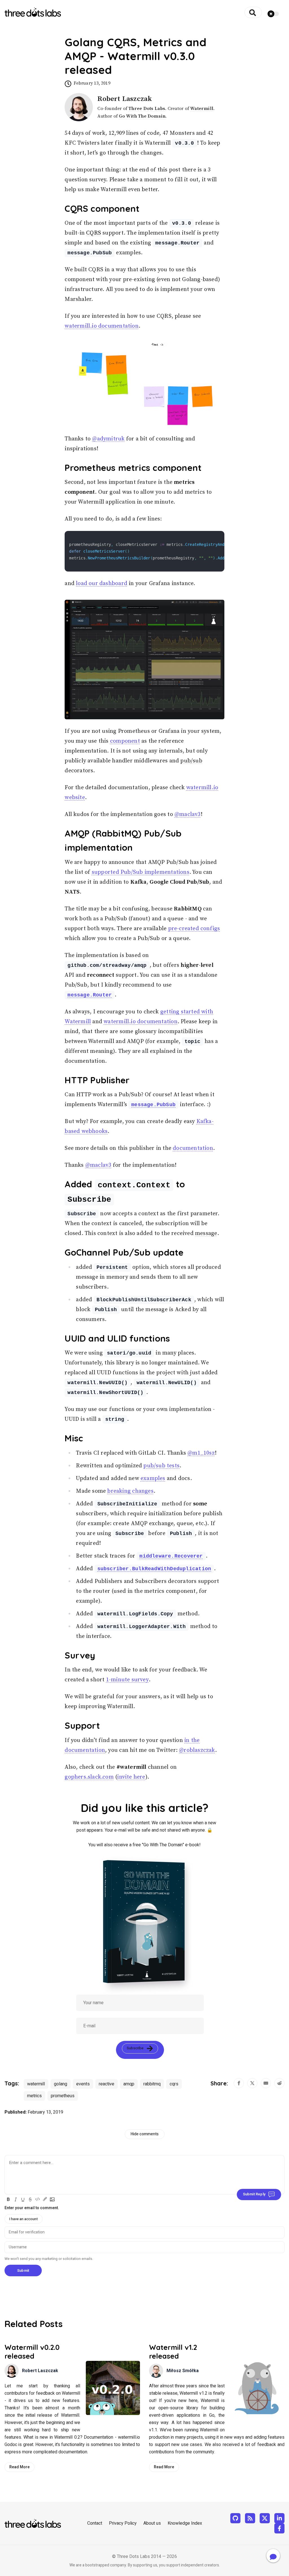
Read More (19, 2467)
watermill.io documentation (101, 326)
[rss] (250, 2518)
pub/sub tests (161, 1466)
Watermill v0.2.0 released (32, 2352)
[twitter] (265, 2518)
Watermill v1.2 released (173, 2352)
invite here (131, 1777)
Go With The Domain (142, 116)
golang (61, 2084)
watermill (36, 2084)
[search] (253, 12)
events (83, 2084)
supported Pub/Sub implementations (141, 872)
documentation (193, 1148)
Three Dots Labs (147, 109)
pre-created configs (194, 929)
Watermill (202, 109)
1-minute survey (127, 1680)
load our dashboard (102, 584)
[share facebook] (239, 2083)
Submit (23, 2270)
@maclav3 (188, 814)
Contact (95, 2523)
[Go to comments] (273, 2556)
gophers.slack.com (89, 1777)
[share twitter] (252, 2083)
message (206, 1233)
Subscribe (135, 2048)
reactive (107, 2084)
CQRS (94, 233)
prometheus (63, 2096)
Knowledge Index (185, 2523)
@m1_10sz (201, 1453)
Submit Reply (254, 2194)
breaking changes (130, 1491)
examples (153, 1478)
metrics (34, 2096)
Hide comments (145, 2134)
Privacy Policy (123, 2523)
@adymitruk (108, 439)
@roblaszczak (197, 1750)
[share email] (266, 2083)
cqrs (174, 2084)
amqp (129, 2084)
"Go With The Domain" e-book (171, 1845)
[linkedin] (279, 2518)
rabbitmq (152, 2084)
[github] (235, 2518)
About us (152, 2523)
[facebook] (279, 2528)
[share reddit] (279, 2083)
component (125, 741)
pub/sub (191, 761)
